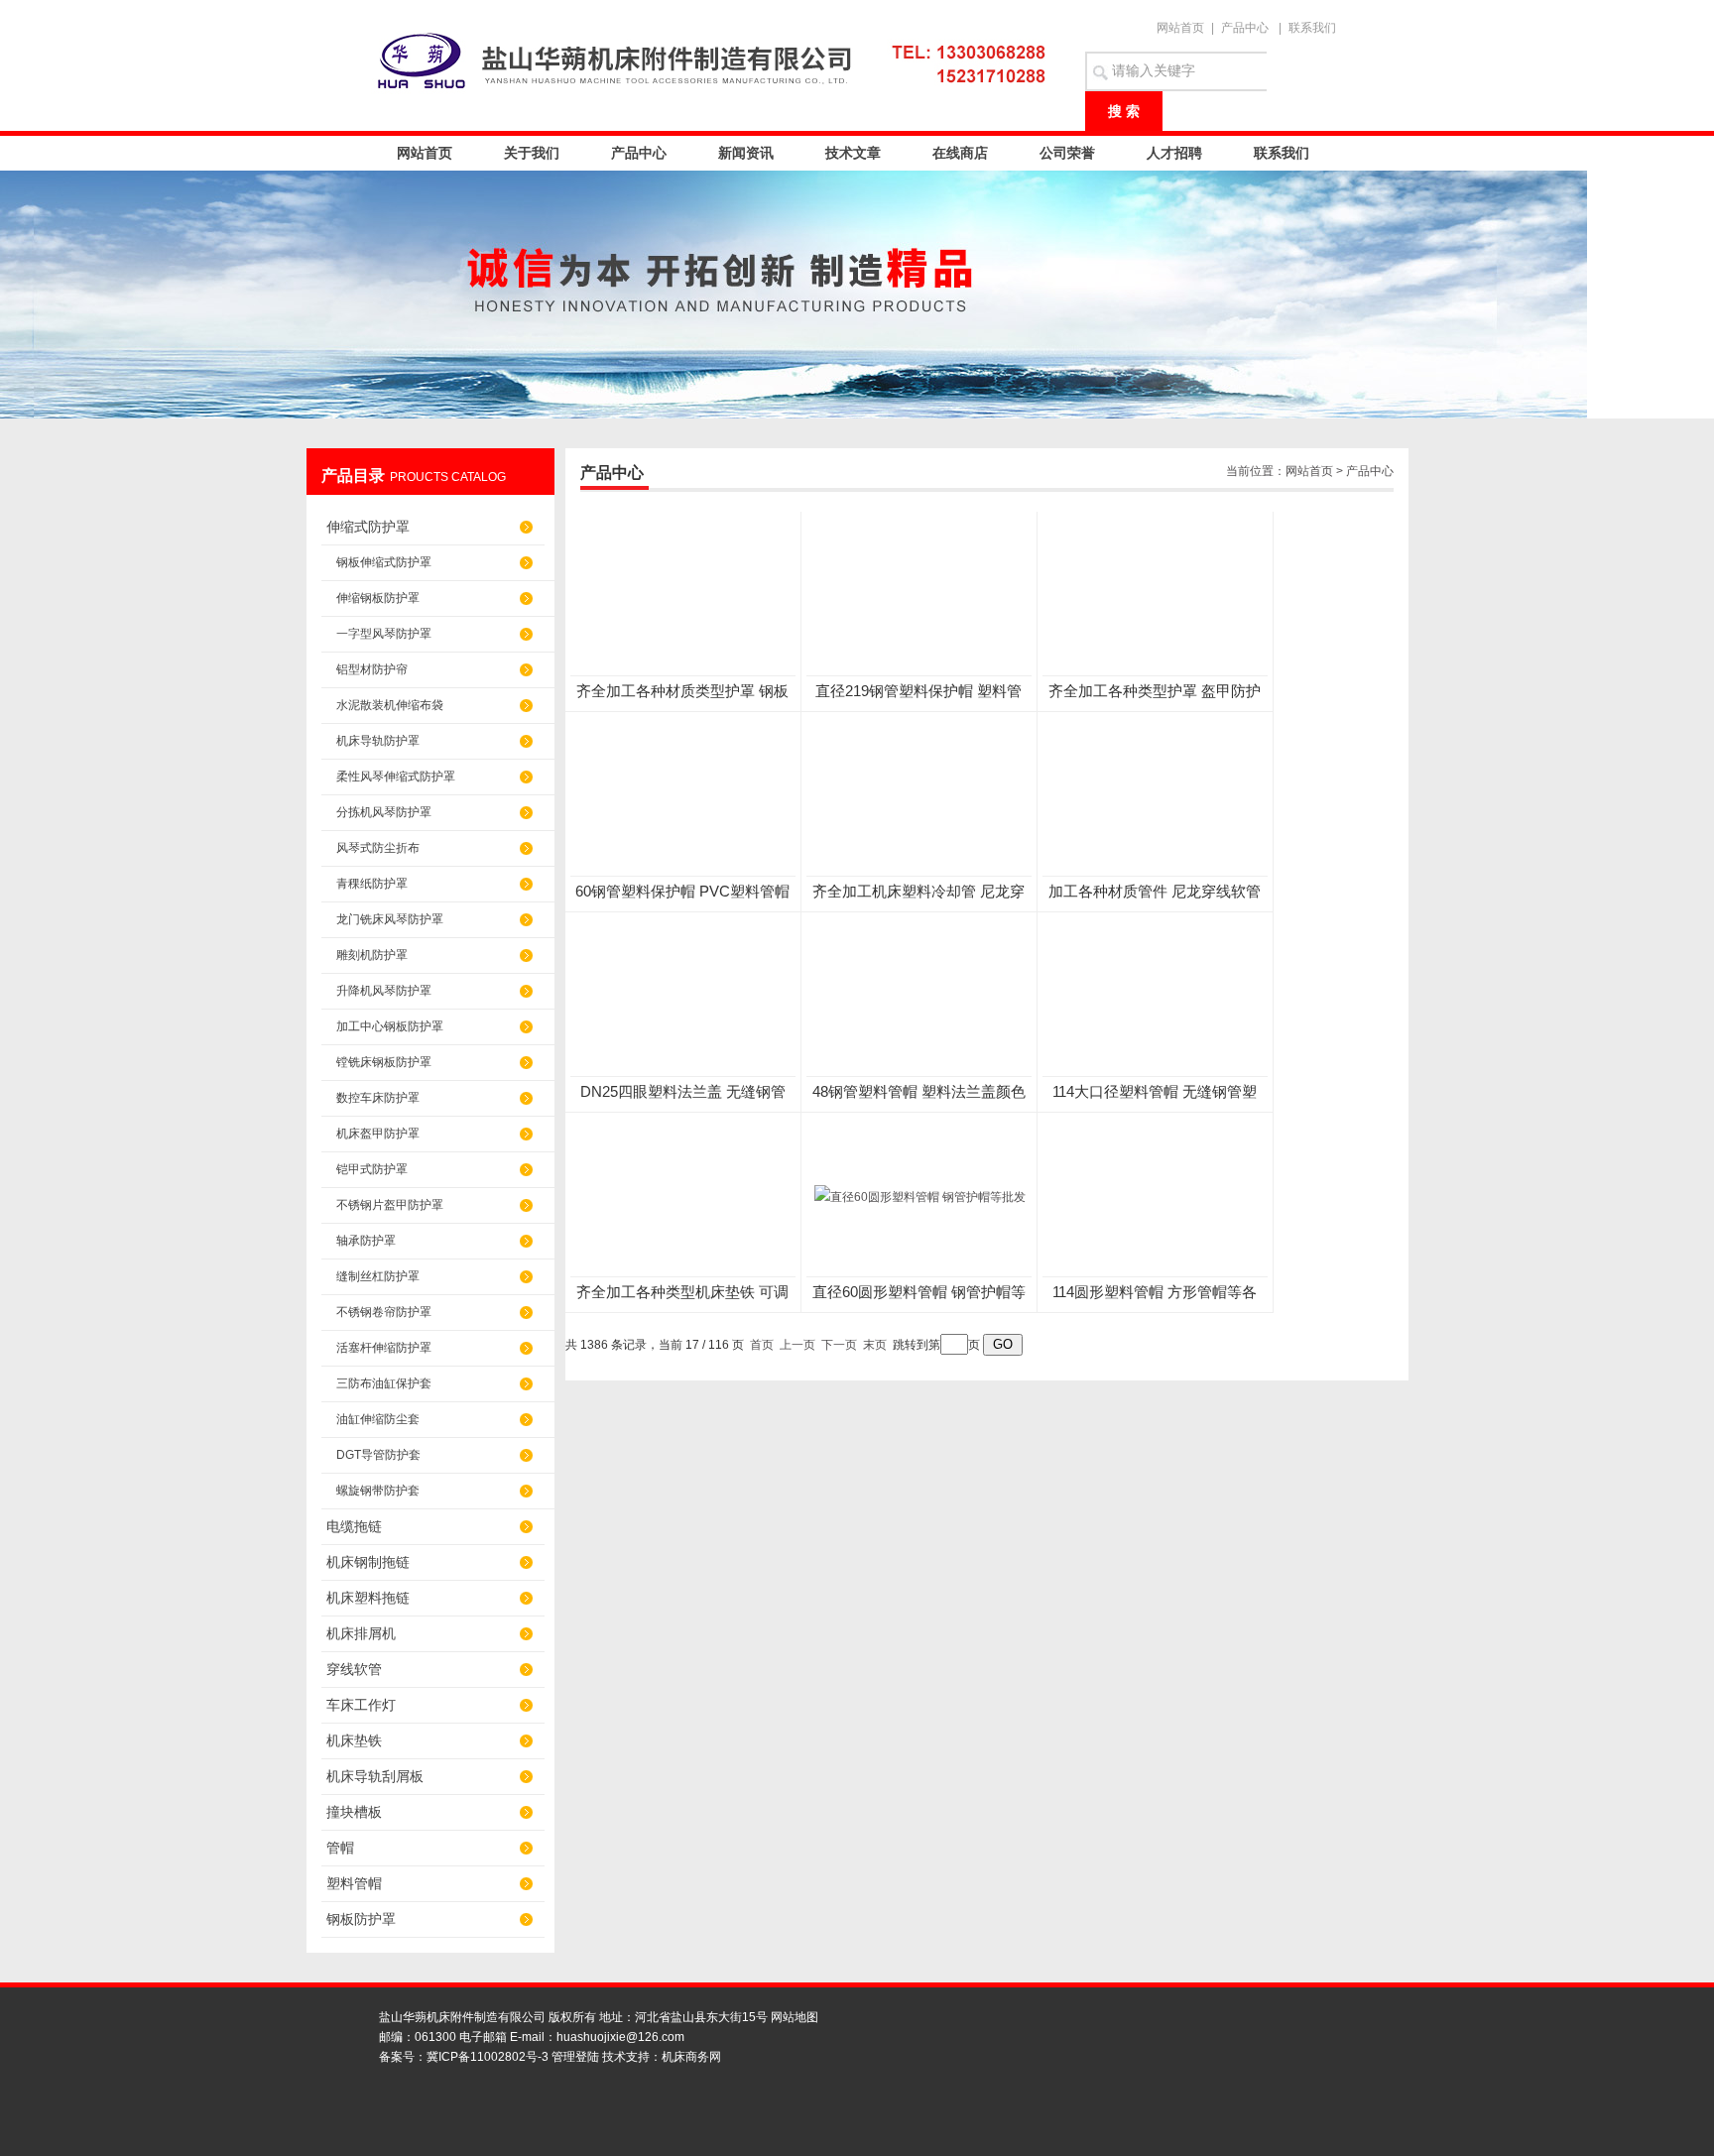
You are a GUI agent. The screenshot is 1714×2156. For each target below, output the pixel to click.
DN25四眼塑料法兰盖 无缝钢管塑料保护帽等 (683, 1092)
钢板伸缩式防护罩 (384, 562)
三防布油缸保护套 (384, 1383)
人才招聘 (1174, 153)
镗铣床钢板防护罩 (384, 1062)
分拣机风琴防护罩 (384, 812)
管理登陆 (575, 2057)
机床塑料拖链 (368, 1598)
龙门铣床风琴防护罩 (390, 919)
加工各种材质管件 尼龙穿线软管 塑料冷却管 (1155, 892)
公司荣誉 (1067, 153)
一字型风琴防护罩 (384, 634)
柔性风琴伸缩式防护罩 (396, 777)
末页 (875, 1345)
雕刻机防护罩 (372, 955)
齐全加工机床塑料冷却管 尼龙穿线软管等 (918, 892)
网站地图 (795, 2017)
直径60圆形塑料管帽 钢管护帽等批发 (919, 1293)
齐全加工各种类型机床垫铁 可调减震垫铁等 (682, 1293)
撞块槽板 (354, 1812)
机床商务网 (691, 2057)
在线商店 (960, 153)
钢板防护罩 (361, 1919)
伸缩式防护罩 (368, 527)
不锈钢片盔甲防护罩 (390, 1205)
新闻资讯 (746, 153)
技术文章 (853, 153)
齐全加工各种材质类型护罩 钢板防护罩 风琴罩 (682, 692)
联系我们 (1312, 28)
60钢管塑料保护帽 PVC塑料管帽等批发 (682, 892)
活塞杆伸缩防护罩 (384, 1348)
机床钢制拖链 (368, 1562)
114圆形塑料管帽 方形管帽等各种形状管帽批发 (1155, 1293)
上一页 (797, 1345)
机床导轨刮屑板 (375, 1776)
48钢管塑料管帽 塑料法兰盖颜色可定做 (919, 1092)
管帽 (340, 1848)
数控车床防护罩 (378, 1098)
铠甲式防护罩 (372, 1169)
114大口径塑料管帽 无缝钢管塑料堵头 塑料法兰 (1155, 1092)
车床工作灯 (361, 1705)
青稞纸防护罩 (372, 884)
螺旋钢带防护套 (378, 1491)
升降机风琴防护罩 (384, 991)
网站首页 (1180, 28)
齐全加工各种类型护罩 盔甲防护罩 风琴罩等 (1155, 692)
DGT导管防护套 (378, 1455)
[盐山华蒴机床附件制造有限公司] (718, 60)
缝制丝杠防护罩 (378, 1276)
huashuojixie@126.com (620, 2037)
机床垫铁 (354, 1740)
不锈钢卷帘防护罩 (384, 1312)
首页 (762, 1345)
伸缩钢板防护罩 (378, 598)
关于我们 (532, 153)
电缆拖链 (354, 1526)
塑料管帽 (354, 1883)
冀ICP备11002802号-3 (488, 2057)
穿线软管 (354, 1669)
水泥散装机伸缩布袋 (390, 705)
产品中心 (1245, 28)
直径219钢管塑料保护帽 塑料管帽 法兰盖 (918, 692)
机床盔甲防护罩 (378, 1134)
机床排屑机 (361, 1633)
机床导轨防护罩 (378, 741)
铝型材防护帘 (372, 669)
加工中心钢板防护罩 (390, 1026)
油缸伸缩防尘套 (378, 1419)
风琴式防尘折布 (378, 848)
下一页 (839, 1345)
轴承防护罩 (366, 1241)
